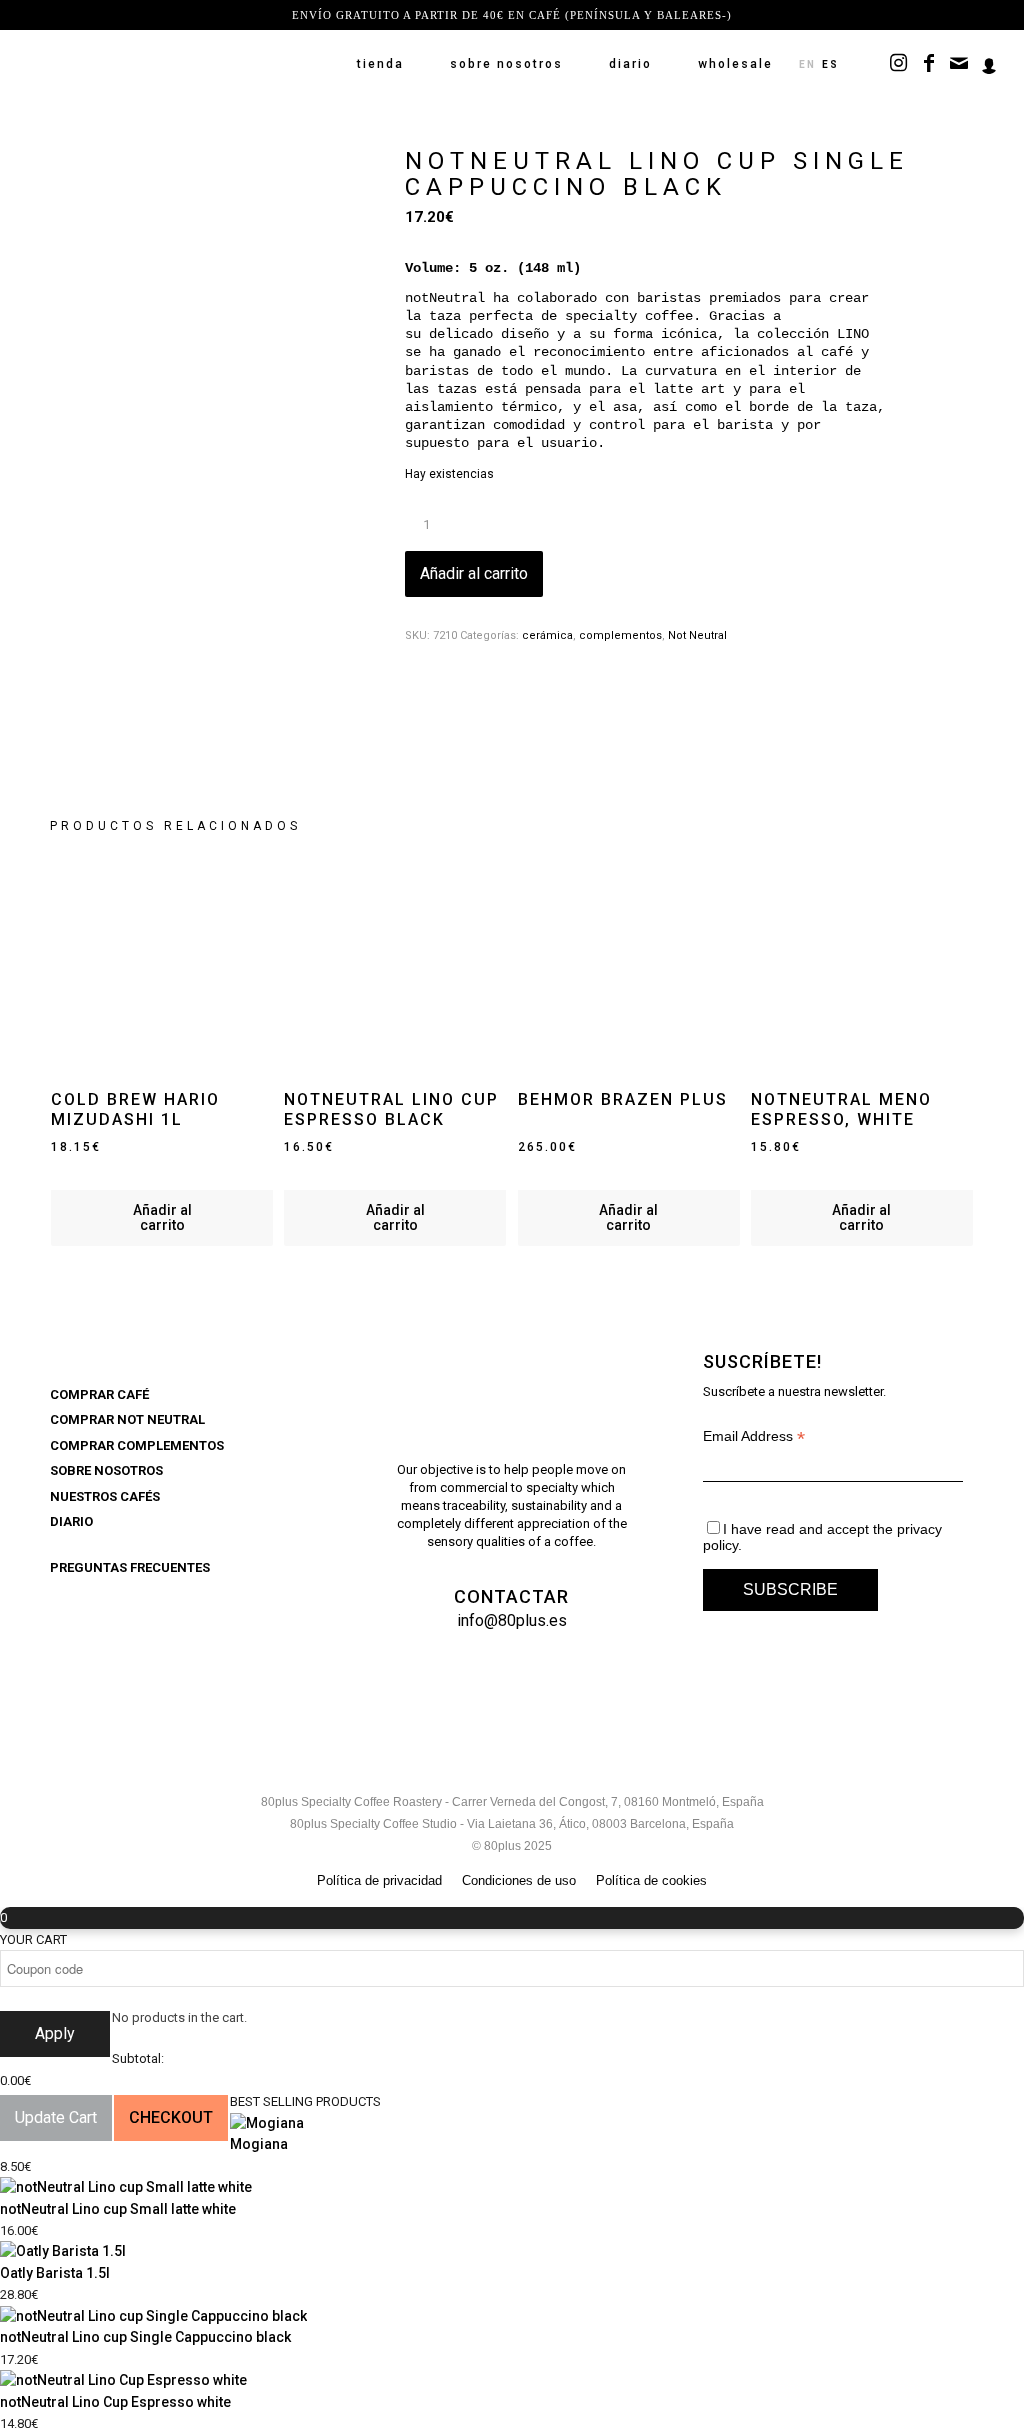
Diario (71, 1521)
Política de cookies (651, 1880)
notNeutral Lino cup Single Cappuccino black (145, 2337)
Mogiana (259, 2144)
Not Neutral (697, 635)
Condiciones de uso (519, 1880)
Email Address (754, 1436)
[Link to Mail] (959, 63)
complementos (620, 635)
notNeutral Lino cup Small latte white (118, 2209)
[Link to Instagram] (899, 63)
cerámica (547, 635)
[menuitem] (380, 64)
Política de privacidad (379, 1880)
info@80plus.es (512, 1620)
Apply (55, 2033)
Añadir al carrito (474, 573)
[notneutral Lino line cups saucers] (202, 522)
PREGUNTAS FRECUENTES (130, 1567)
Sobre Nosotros (106, 1470)
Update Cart (56, 2117)
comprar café (99, 1394)
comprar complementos (137, 1445)
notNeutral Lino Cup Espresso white (115, 2402)
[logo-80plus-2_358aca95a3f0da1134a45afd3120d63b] (170, 64)
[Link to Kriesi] (989, 63)
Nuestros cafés (105, 1496)
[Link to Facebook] (929, 63)
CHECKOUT (171, 2117)
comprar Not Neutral (127, 1419)
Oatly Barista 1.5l (55, 2273)
